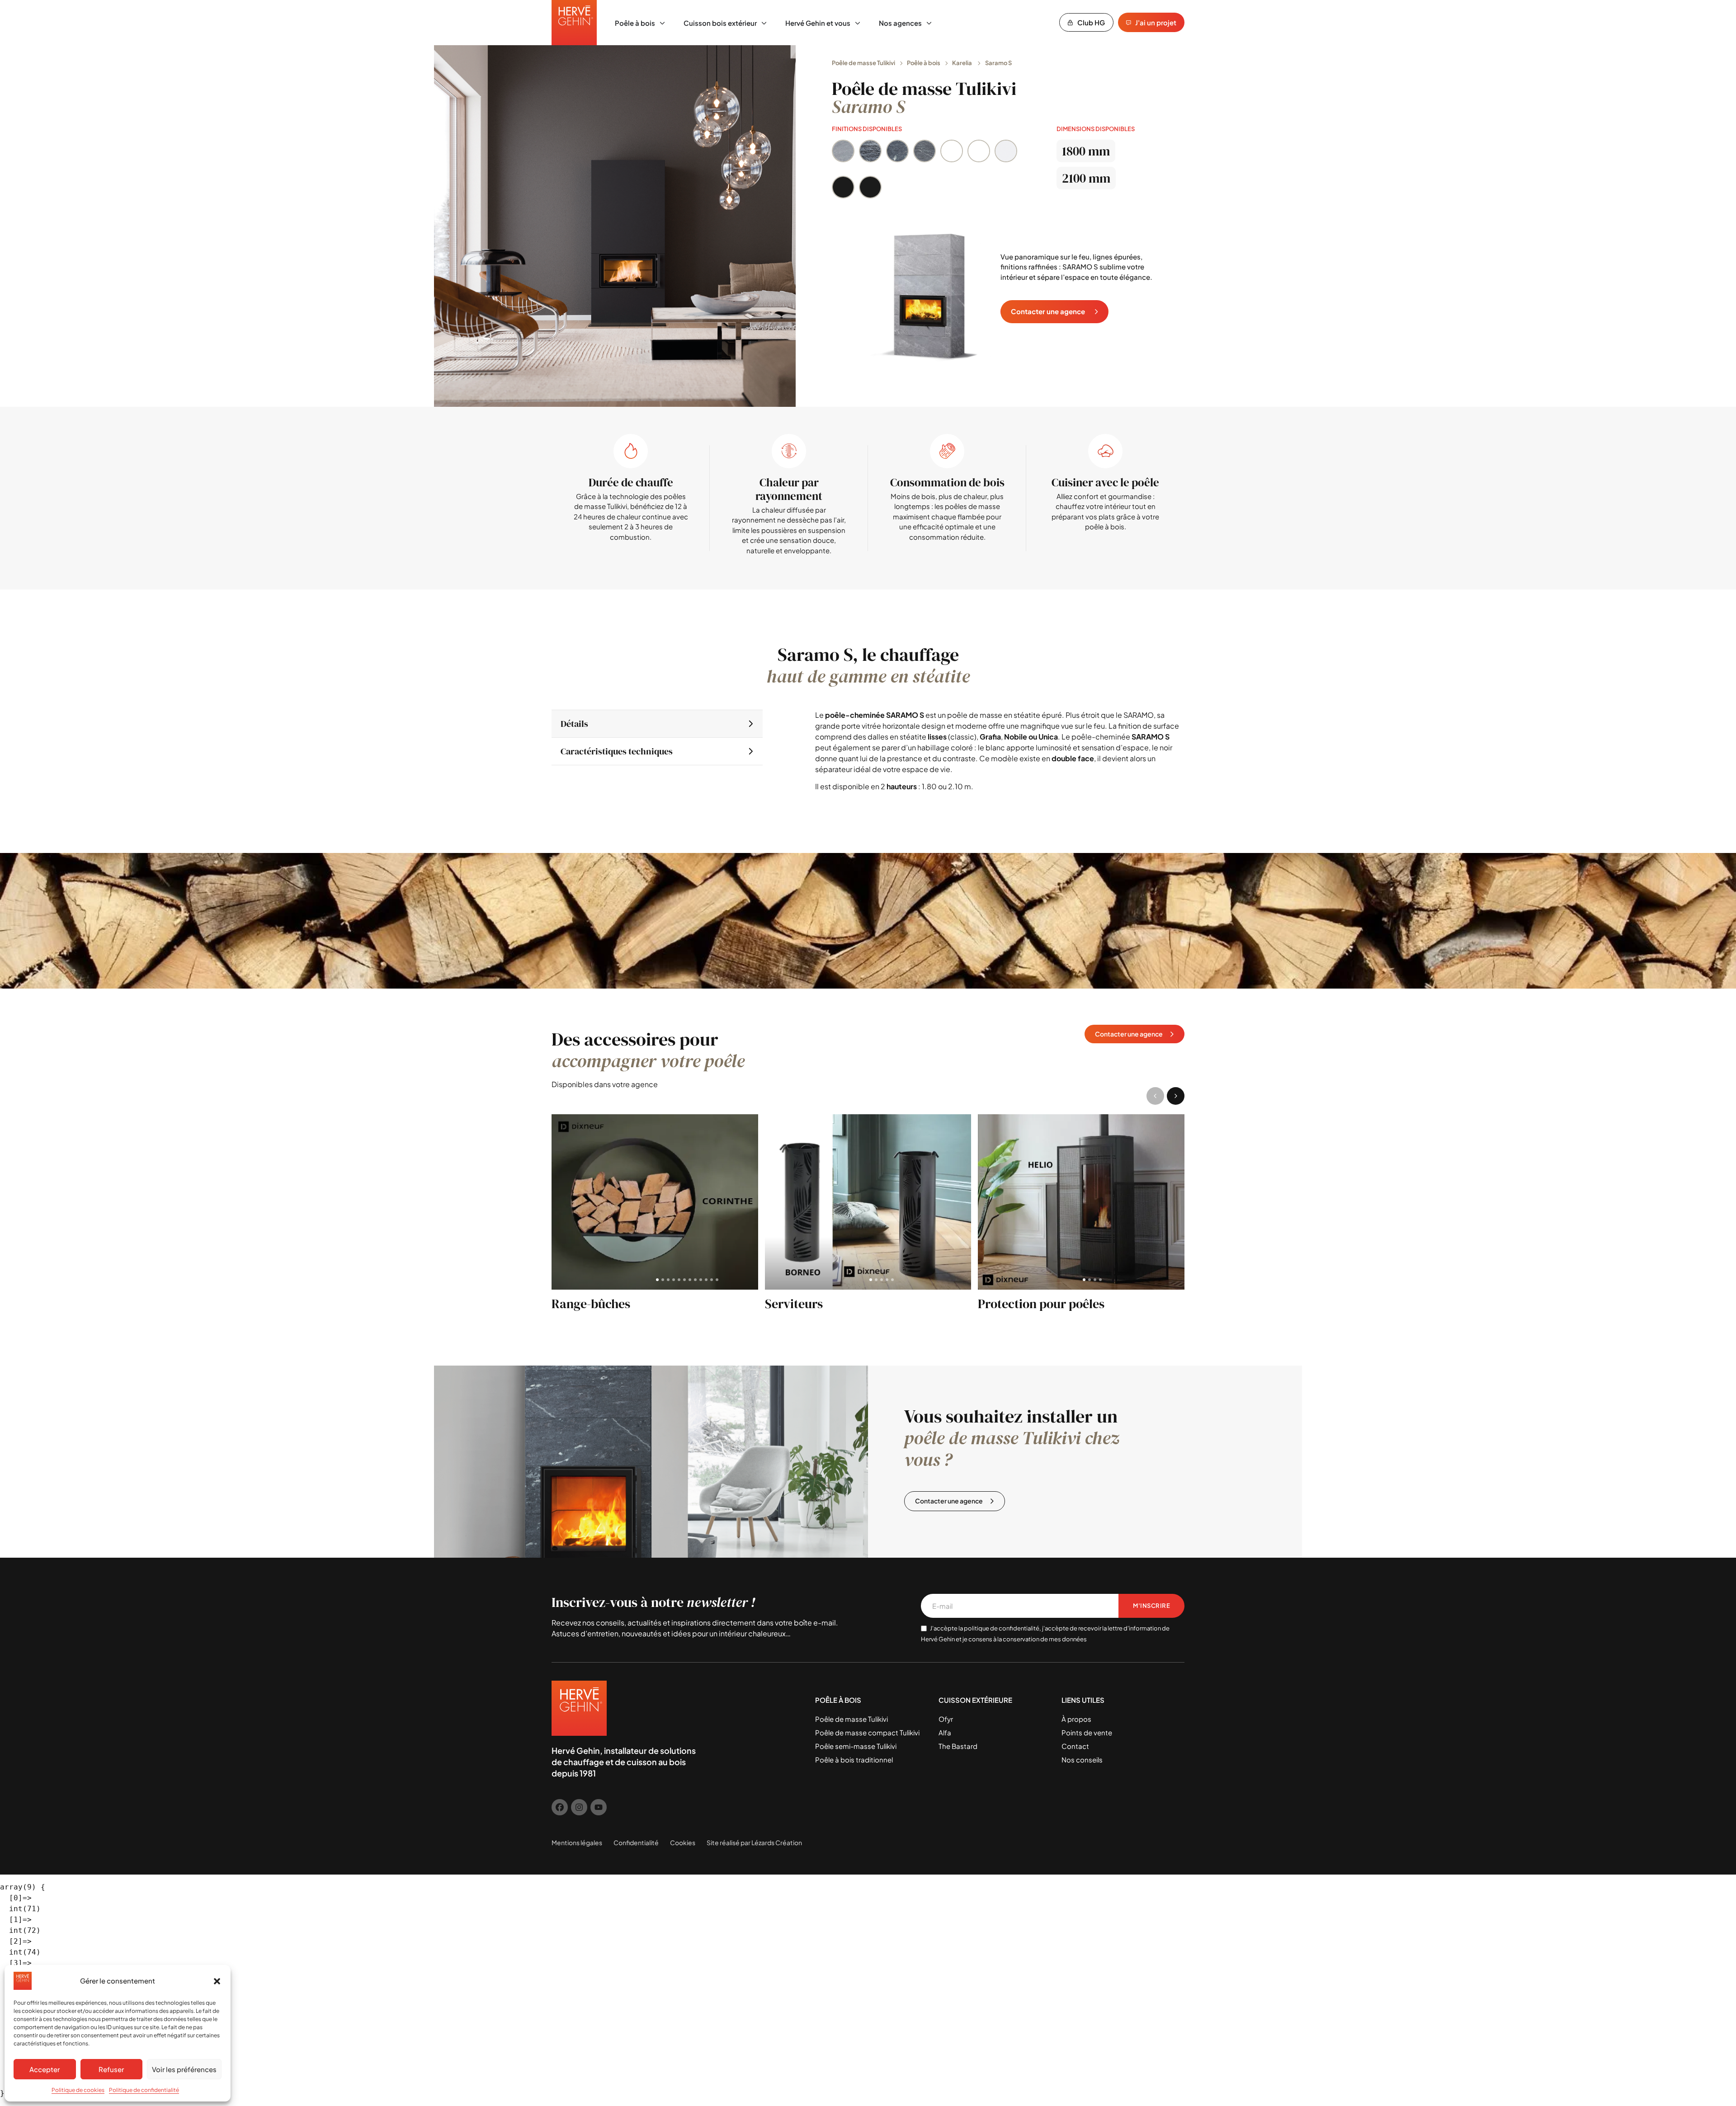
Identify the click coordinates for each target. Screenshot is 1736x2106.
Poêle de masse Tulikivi (863, 63)
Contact (1075, 1746)
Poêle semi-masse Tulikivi (856, 1746)
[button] (217, 1981)
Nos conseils (1082, 1760)
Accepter (45, 2069)
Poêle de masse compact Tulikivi (867, 1732)
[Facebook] (560, 1807)
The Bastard (958, 1746)
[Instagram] (579, 1807)
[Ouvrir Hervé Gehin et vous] (858, 23)
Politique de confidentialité (144, 2090)
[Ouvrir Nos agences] (929, 23)
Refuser (111, 2069)
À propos (1076, 1719)
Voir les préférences (184, 2069)
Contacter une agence (1048, 311)
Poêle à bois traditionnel (854, 1760)
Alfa (945, 1732)
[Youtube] (599, 1807)
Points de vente (1087, 1732)
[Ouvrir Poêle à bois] (662, 23)
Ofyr (946, 1719)
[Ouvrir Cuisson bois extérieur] (764, 23)
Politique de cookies (78, 2090)
